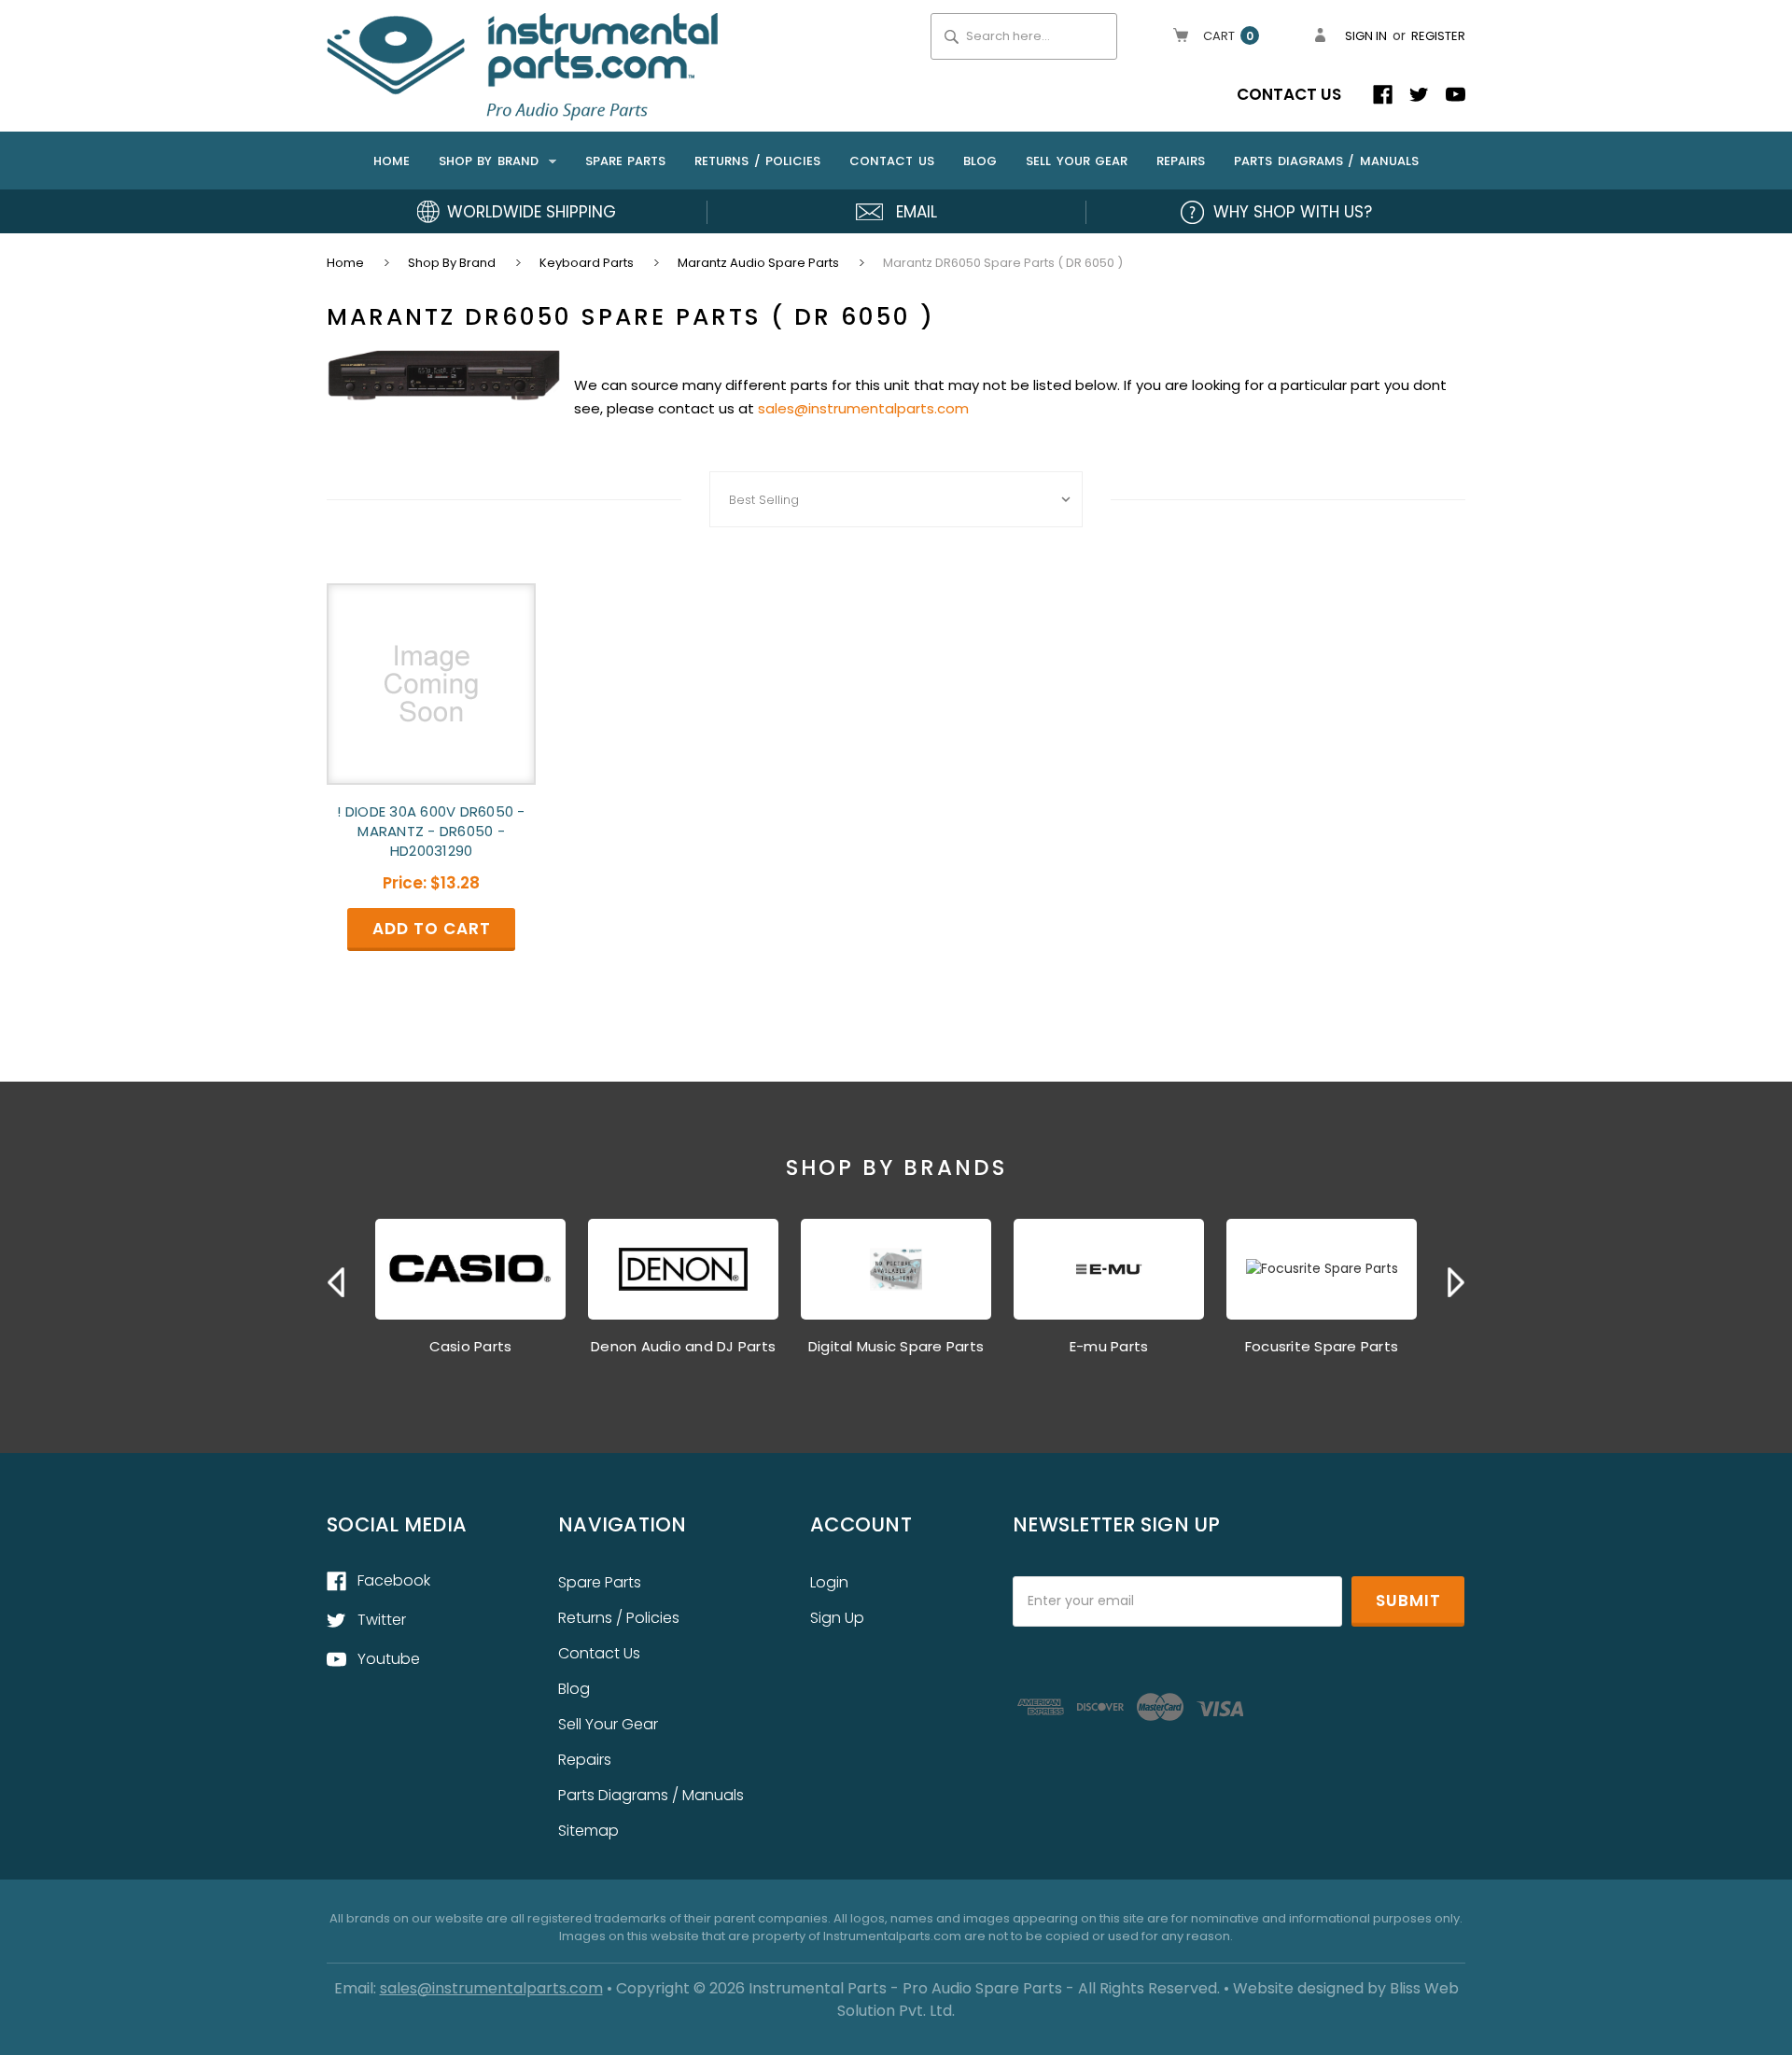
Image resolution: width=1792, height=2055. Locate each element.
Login (829, 1582)
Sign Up (837, 1618)
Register (1438, 36)
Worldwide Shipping (532, 212)
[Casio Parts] (470, 1269)
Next (1456, 1282)
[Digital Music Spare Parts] (896, 1269)
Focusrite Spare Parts (1322, 1346)
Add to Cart (431, 699)
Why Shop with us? (1293, 212)
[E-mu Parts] (1109, 1269)
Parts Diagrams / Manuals (1326, 161)
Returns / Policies (757, 161)
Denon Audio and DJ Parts (683, 1346)
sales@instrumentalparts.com (863, 408)
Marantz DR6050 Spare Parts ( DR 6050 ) (1003, 263)
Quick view (431, 667)
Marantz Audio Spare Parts (758, 263)
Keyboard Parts (587, 263)
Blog (980, 161)
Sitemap (588, 1831)
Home (392, 161)
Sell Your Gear (1077, 161)
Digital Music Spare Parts (896, 1346)
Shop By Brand (491, 161)
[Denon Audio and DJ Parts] (683, 1269)
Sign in (1366, 36)
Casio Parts (471, 1346)
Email (917, 212)
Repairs (1181, 161)
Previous (336, 1282)
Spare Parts (626, 161)
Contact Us (1289, 94)
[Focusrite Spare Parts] (1322, 1269)
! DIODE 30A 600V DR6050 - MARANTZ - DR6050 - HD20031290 (431, 831)
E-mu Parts (1109, 1346)
